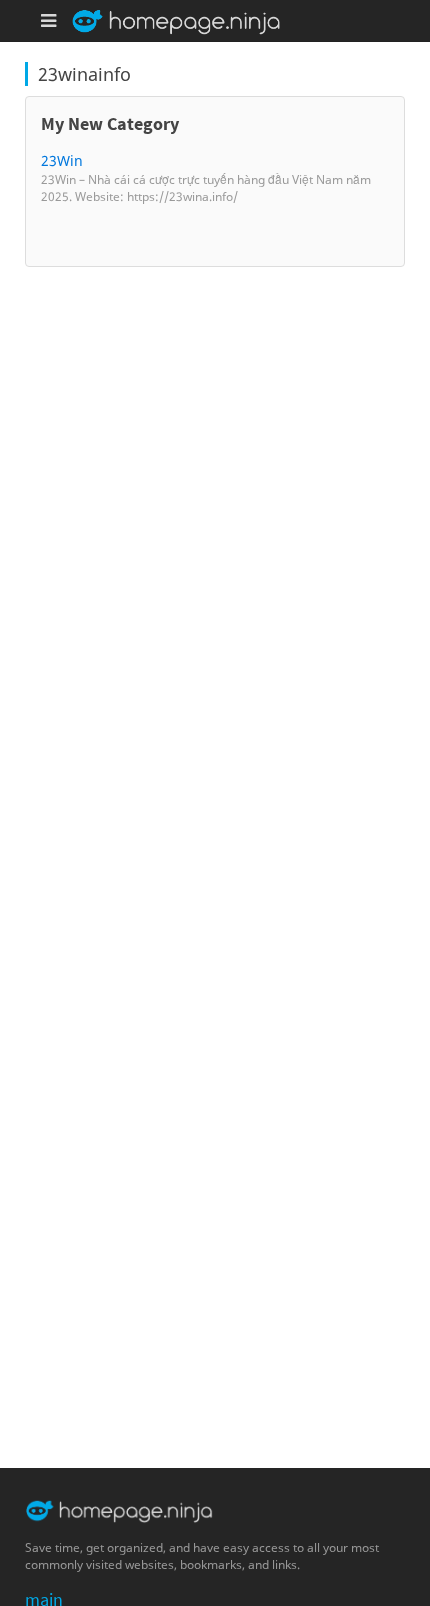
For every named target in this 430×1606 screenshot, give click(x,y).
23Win (62, 160)
